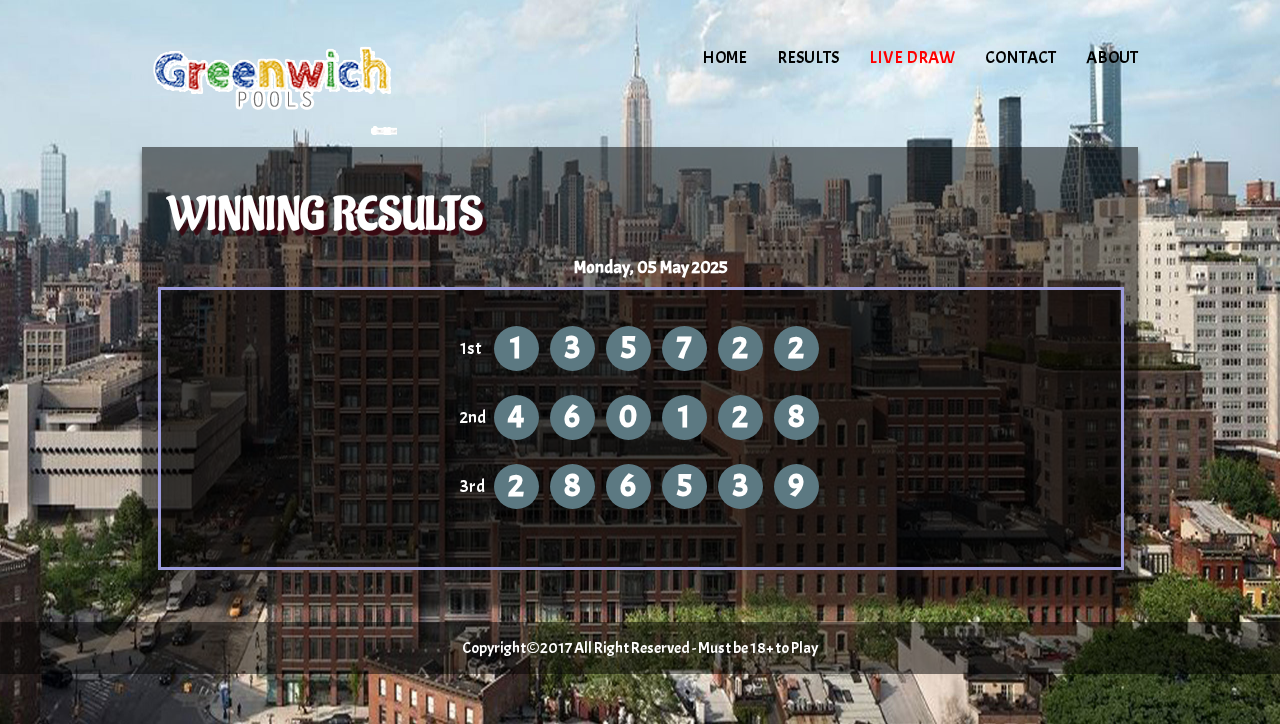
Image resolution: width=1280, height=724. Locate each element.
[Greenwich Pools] (312, 75)
